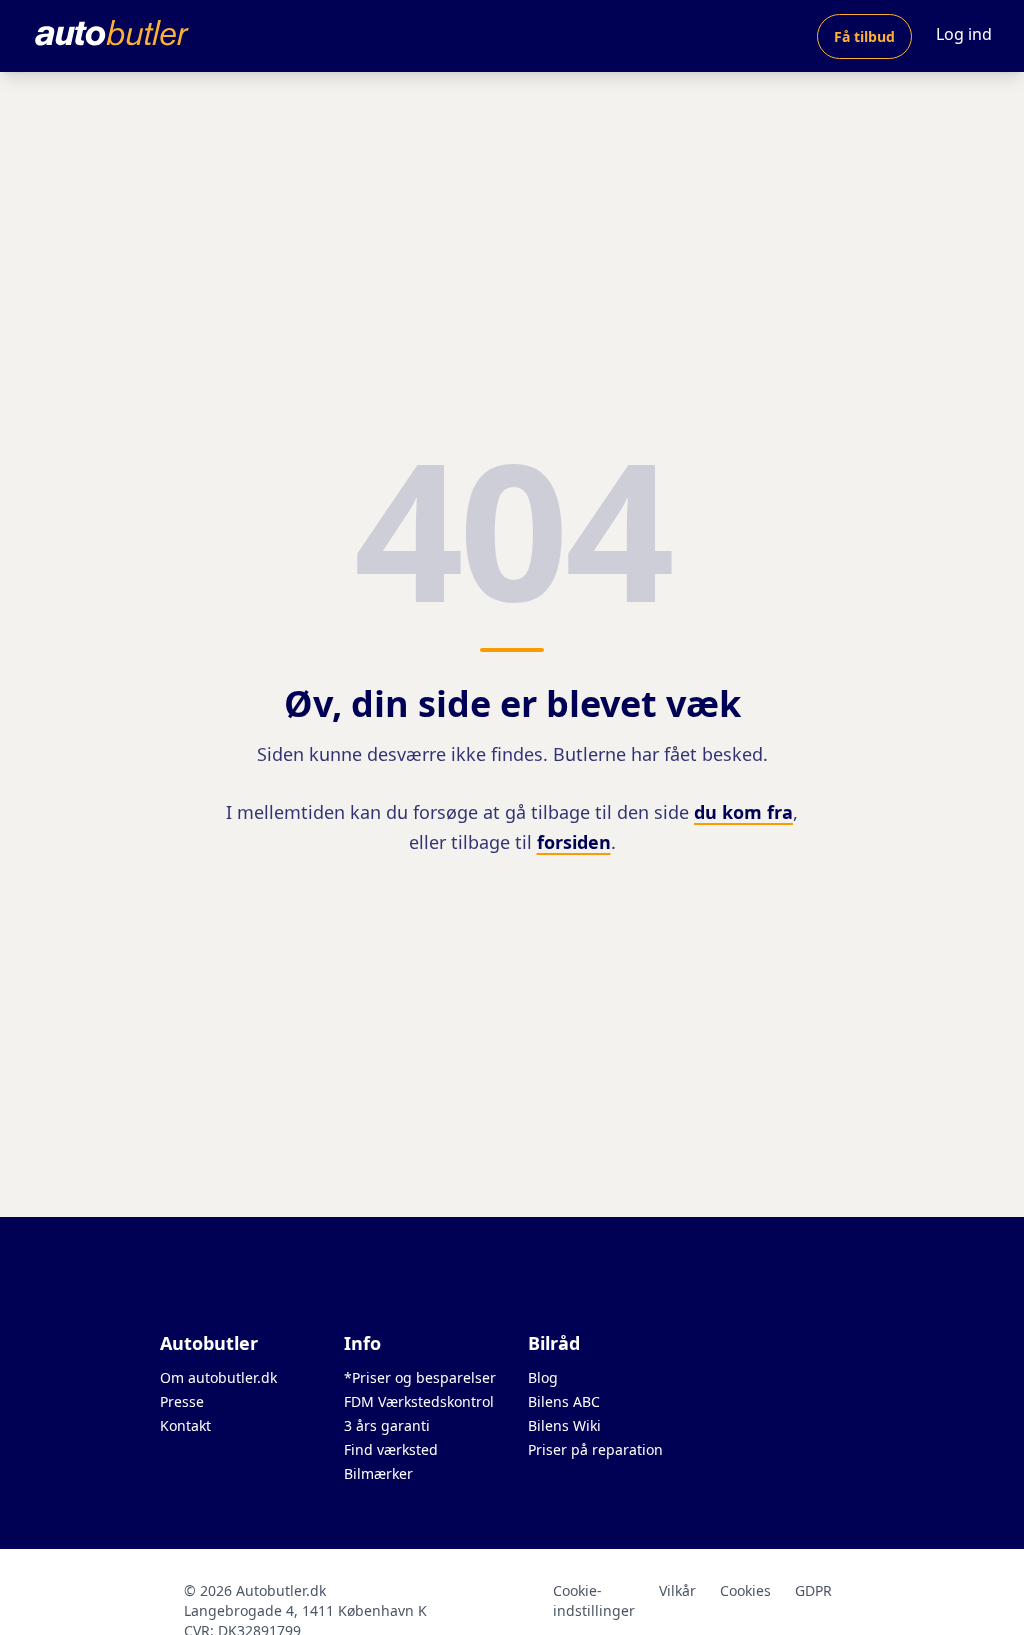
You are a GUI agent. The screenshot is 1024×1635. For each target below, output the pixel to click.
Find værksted (391, 1449)
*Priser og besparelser (420, 1377)
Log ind (964, 34)
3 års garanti (387, 1425)
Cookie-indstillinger (594, 1600)
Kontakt (185, 1425)
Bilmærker (378, 1473)
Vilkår (677, 1590)
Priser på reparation (595, 1449)
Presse (182, 1401)
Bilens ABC (564, 1401)
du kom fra (743, 812)
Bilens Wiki (564, 1425)
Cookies (745, 1590)
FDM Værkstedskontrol (419, 1401)
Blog (543, 1377)
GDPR (813, 1590)
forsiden (574, 842)
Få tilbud (864, 36)
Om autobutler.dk (218, 1377)
